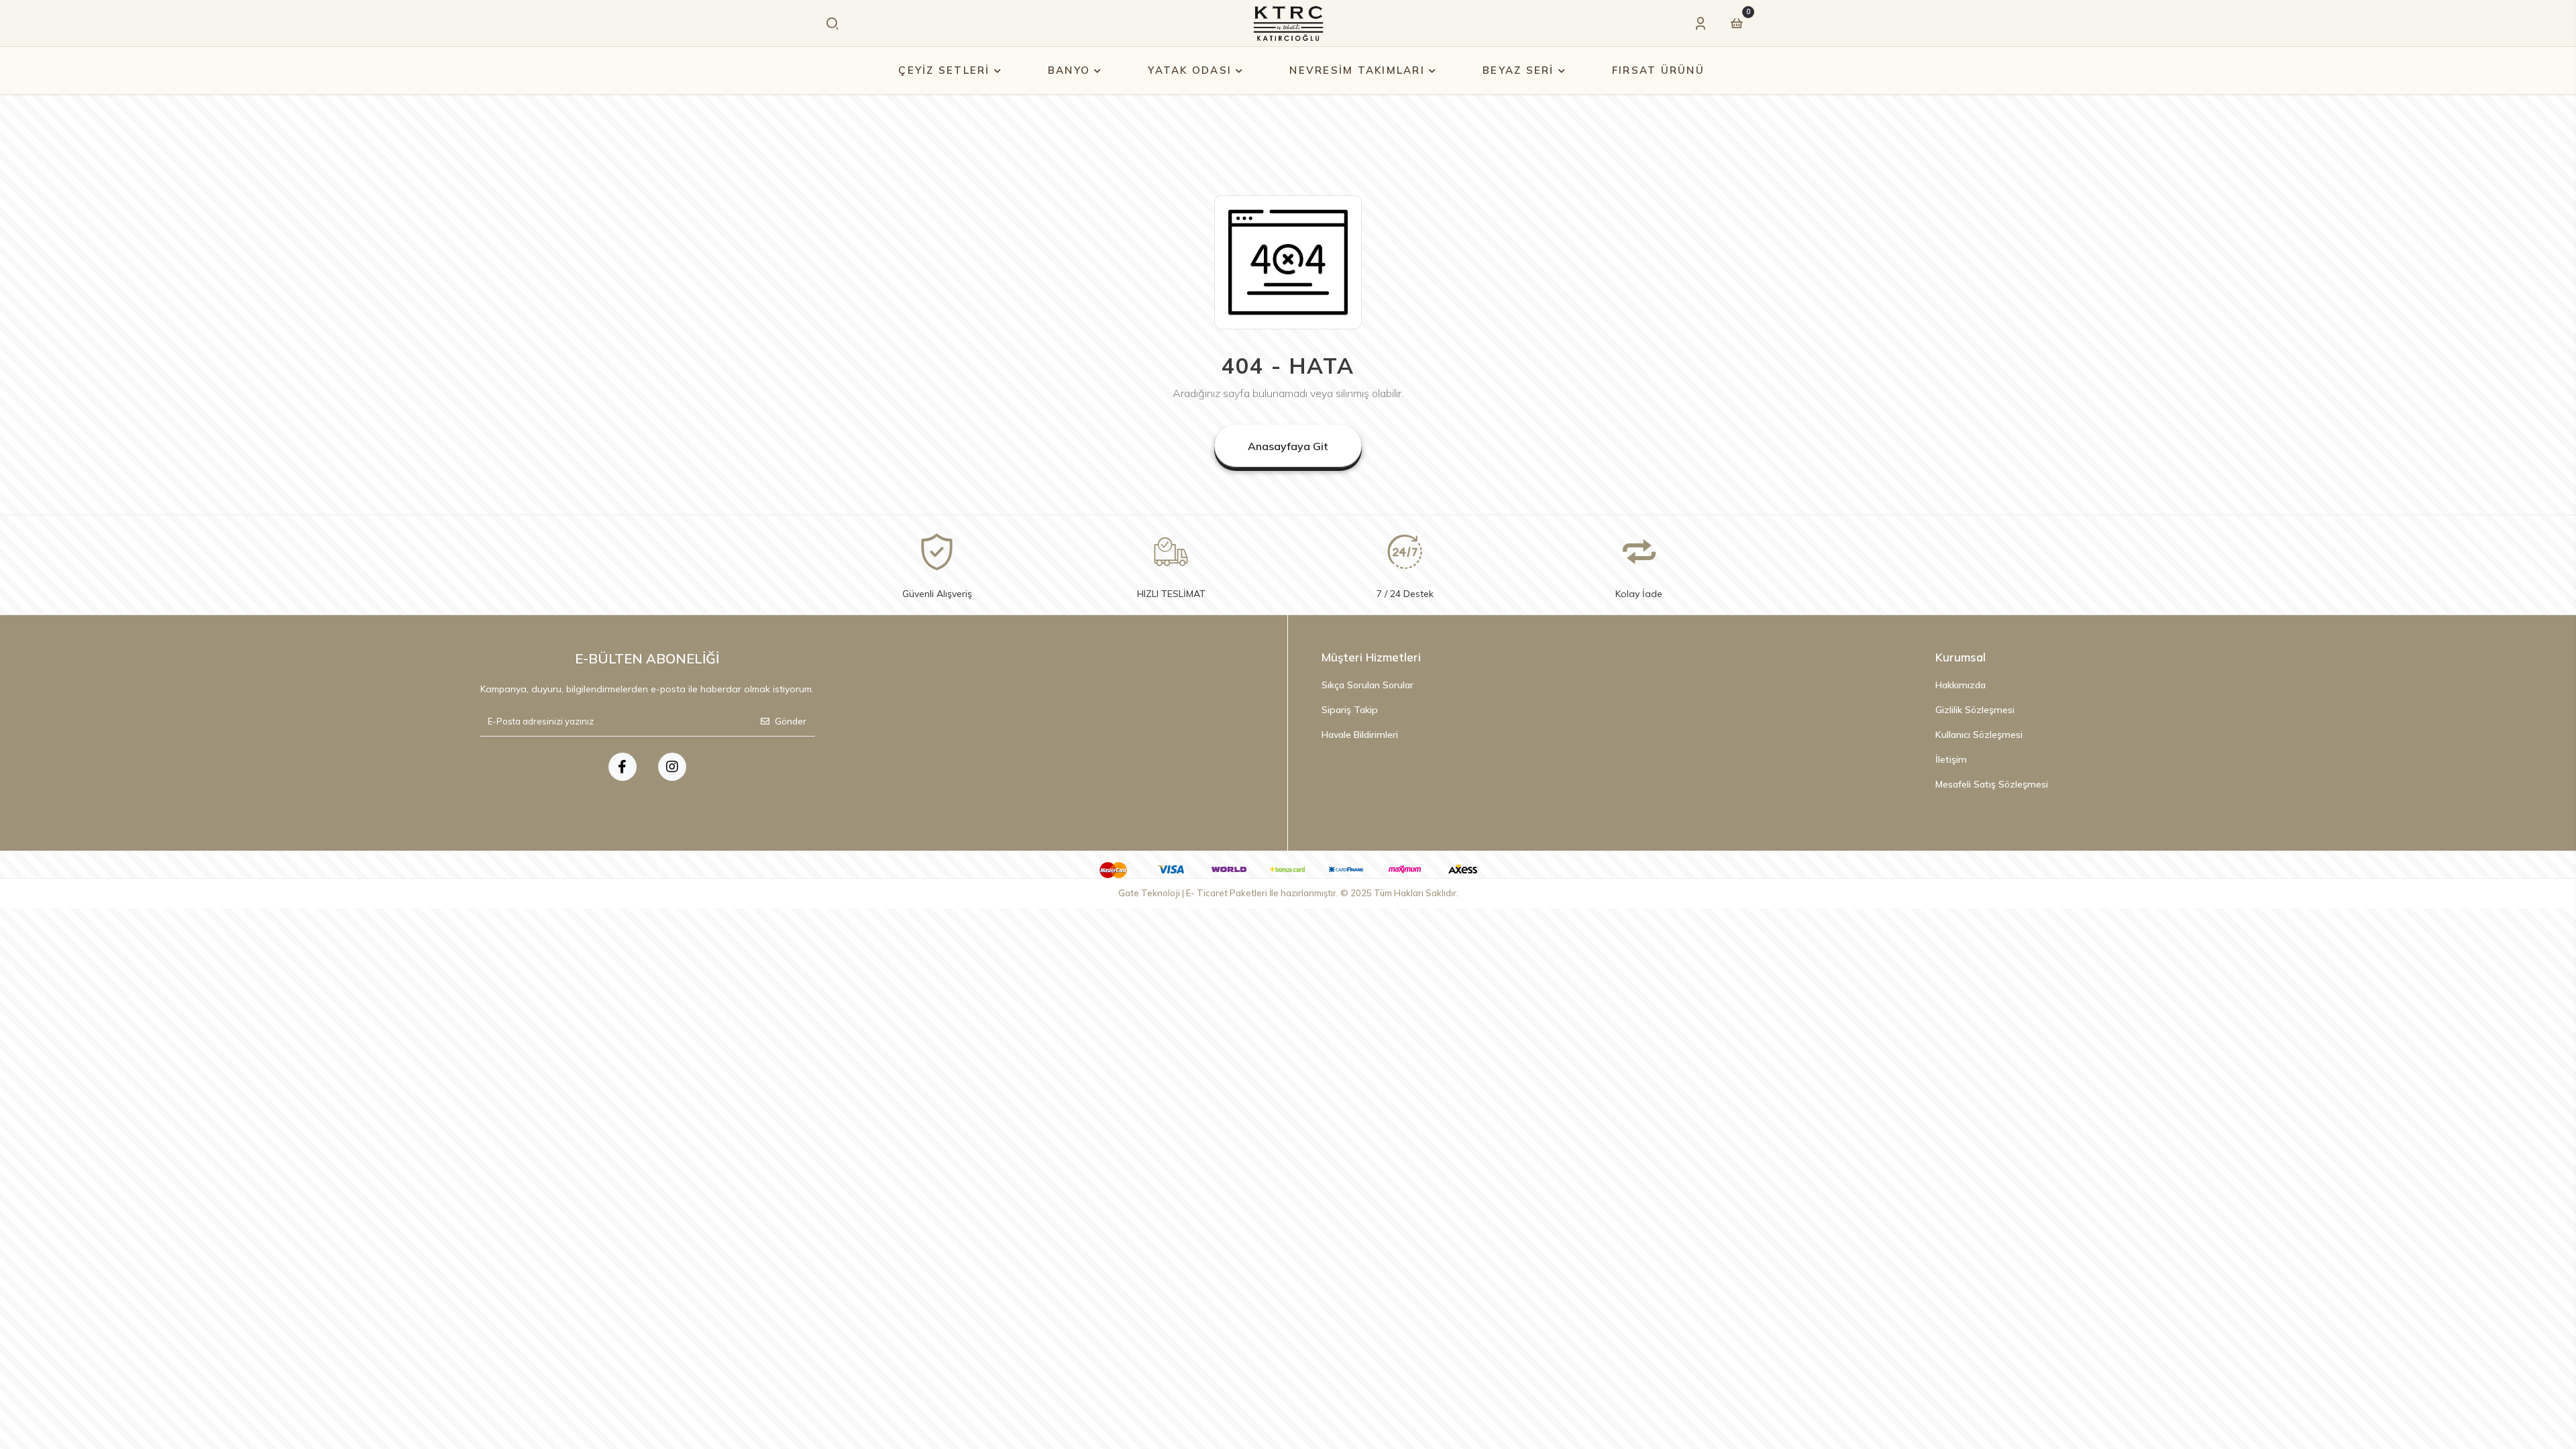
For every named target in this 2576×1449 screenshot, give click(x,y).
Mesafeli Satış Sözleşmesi (1992, 784)
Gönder (791, 721)
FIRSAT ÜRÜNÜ (1658, 70)
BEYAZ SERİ (1518, 70)
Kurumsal (1961, 657)
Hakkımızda (1961, 685)
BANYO (1069, 70)
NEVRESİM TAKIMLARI (1357, 70)
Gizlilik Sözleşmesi (1975, 710)
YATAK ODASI (1190, 70)
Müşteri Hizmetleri (1371, 657)
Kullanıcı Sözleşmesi (1979, 735)
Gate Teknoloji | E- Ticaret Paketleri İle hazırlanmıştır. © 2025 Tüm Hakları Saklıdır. (1288, 893)
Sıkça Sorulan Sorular (1367, 685)
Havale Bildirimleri (1360, 735)
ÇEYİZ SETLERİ (944, 70)
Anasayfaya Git (1288, 446)
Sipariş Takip (1350, 710)
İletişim (1951, 759)
